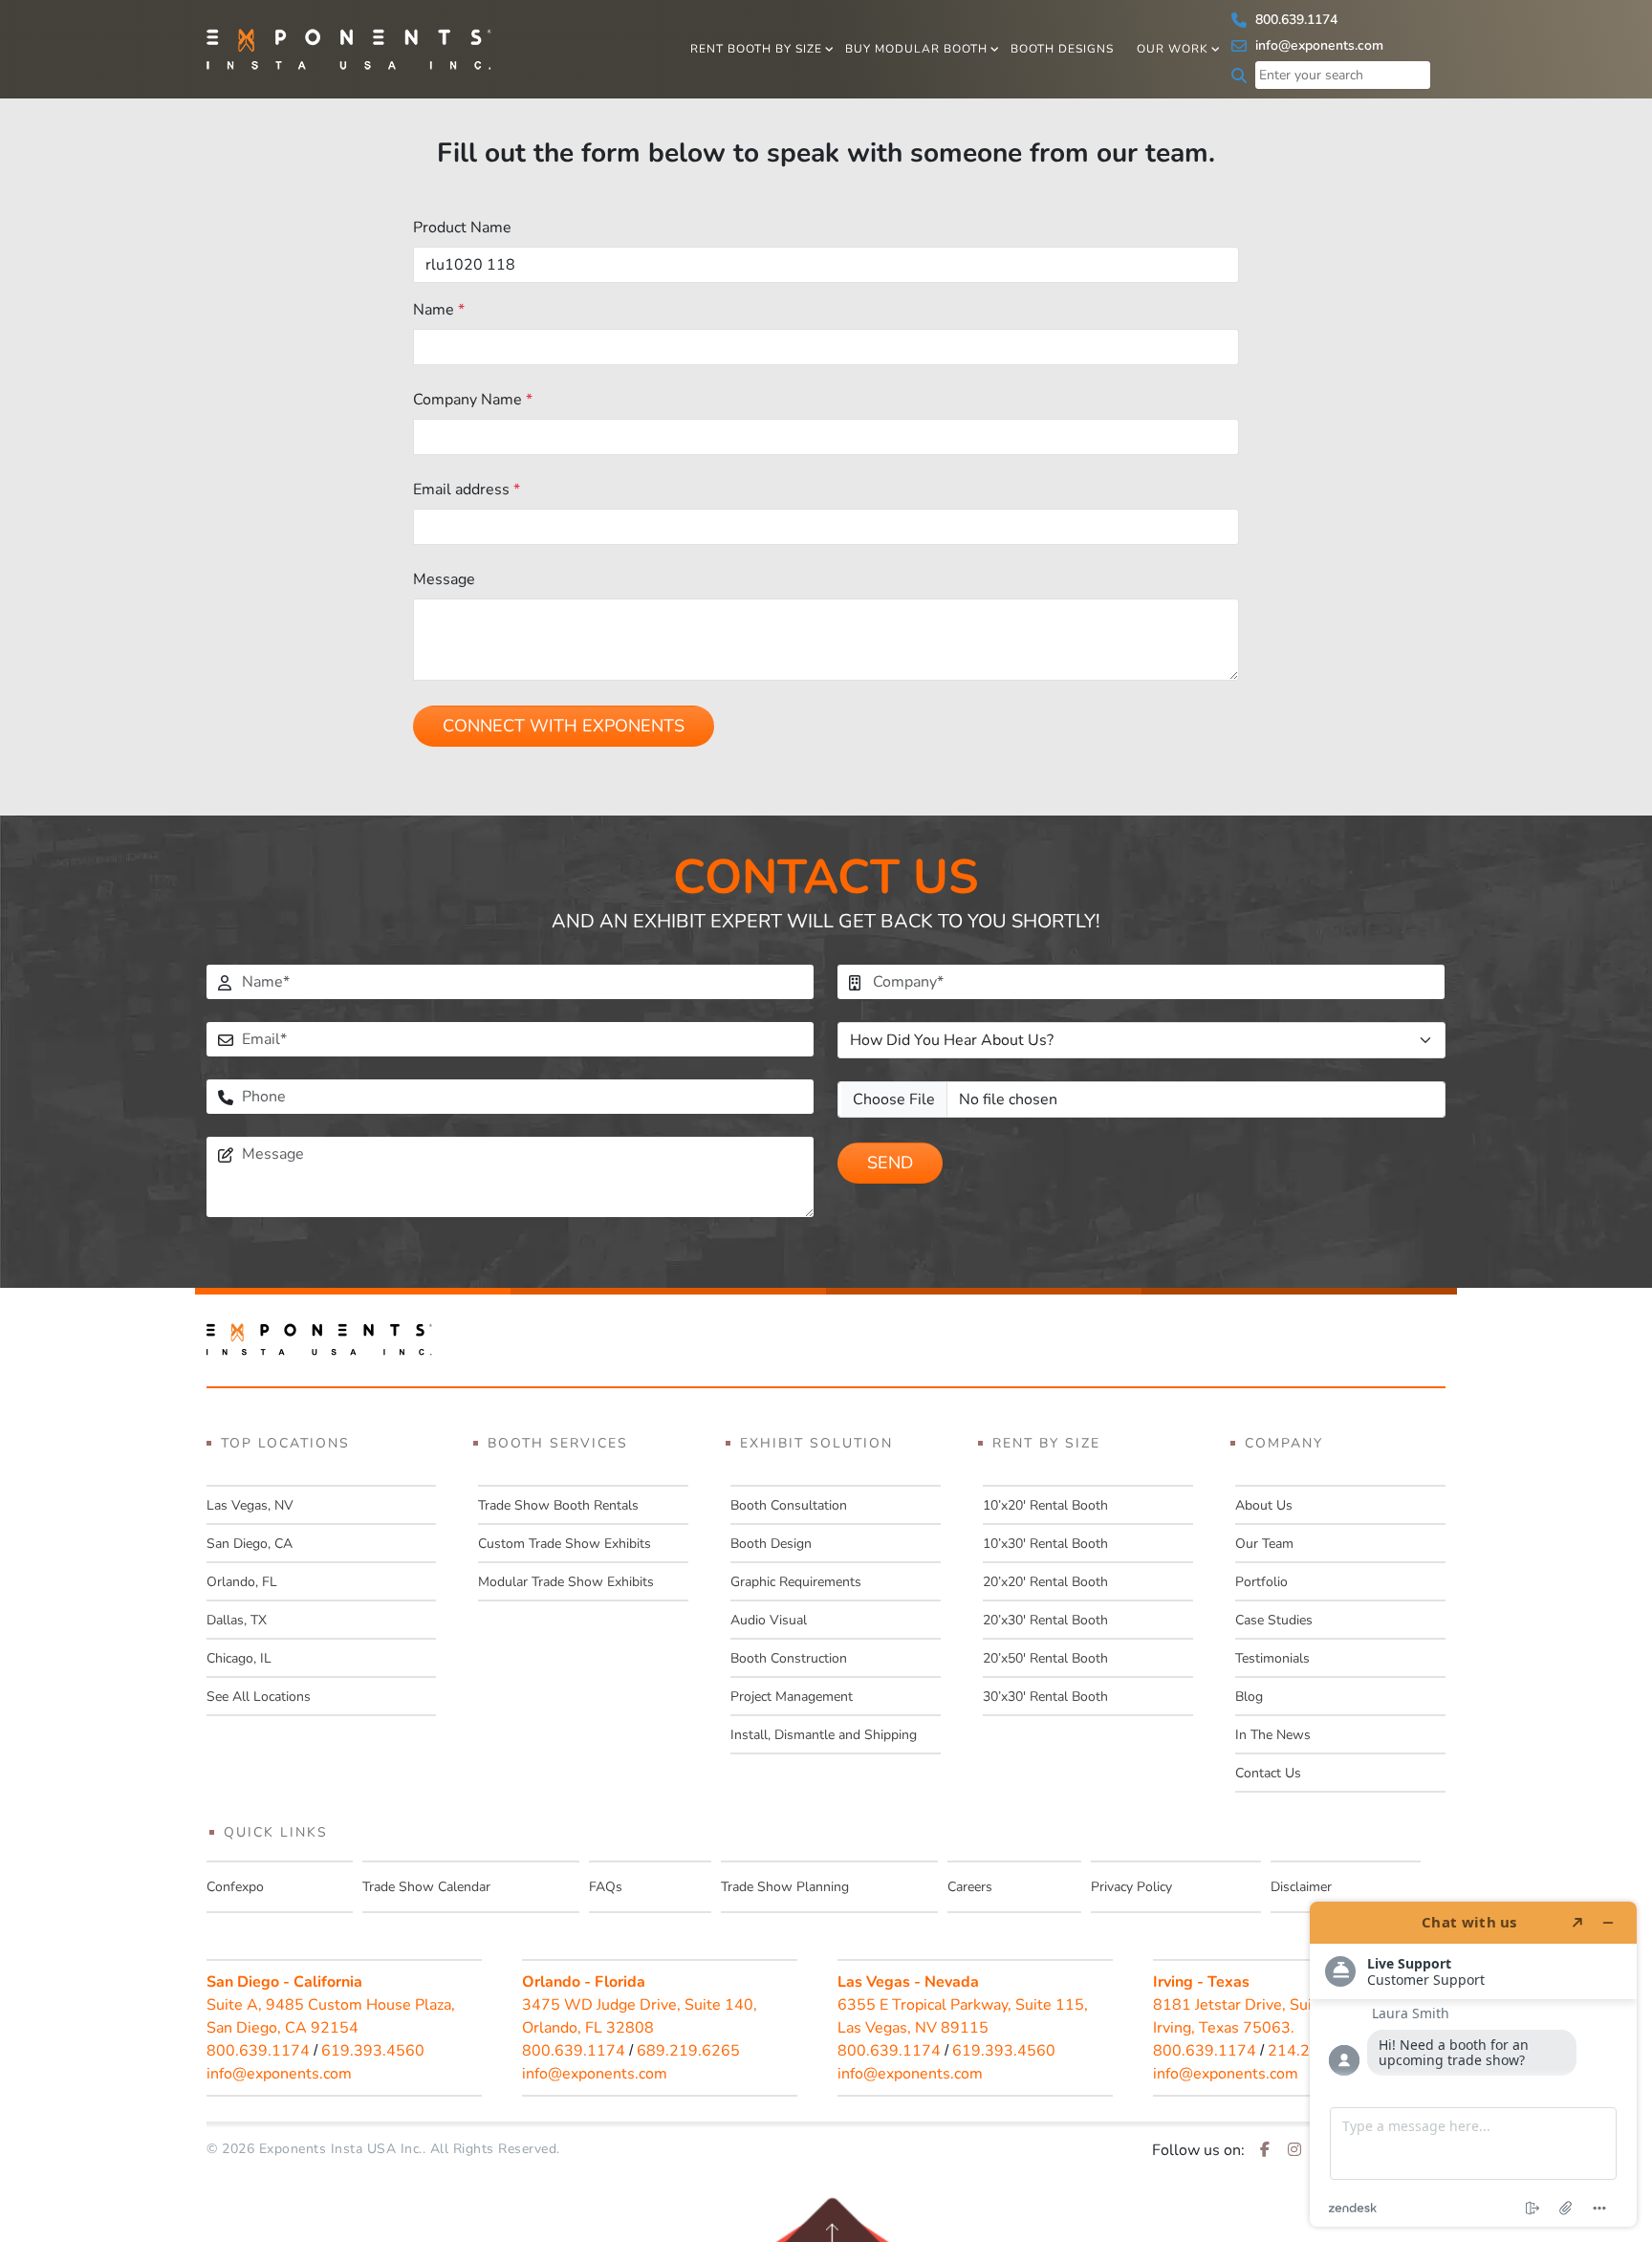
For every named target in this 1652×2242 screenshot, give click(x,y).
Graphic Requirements (796, 1582)
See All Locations (259, 1697)
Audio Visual (769, 1620)
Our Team (1264, 1544)
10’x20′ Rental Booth (1045, 1505)
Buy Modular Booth (916, 49)
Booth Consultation (789, 1505)
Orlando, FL (242, 1582)
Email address (467, 490)
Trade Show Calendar (426, 1887)
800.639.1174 (1294, 20)
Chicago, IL (239, 1658)
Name (439, 310)
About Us (1264, 1505)
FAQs (606, 1887)
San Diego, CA (250, 1544)
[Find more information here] (1473, 2064)
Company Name (473, 400)
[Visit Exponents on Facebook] (1265, 2150)
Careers (970, 1887)
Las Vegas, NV (250, 1505)
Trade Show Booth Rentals (558, 1505)
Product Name (462, 228)
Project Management (792, 1697)
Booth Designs (1062, 49)
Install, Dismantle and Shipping (824, 1735)
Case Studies (1274, 1620)
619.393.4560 (373, 2051)
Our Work (1173, 49)
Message (444, 579)
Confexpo (235, 1887)
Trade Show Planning (785, 1887)
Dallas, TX (237, 1620)
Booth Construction (789, 1658)
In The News (1273, 1735)
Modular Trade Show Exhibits (566, 1582)
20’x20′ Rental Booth (1045, 1582)
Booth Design (771, 1544)
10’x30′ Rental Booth (1045, 1544)
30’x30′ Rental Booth (1045, 1697)
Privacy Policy (1131, 1887)
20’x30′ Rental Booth (1045, 1620)
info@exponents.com (1317, 45)
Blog (1249, 1697)
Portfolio (1261, 1582)
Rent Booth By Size (756, 49)
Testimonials (1272, 1658)
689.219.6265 (688, 2051)
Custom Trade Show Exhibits (565, 1544)
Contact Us (1268, 1773)
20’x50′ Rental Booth (1045, 1658)
